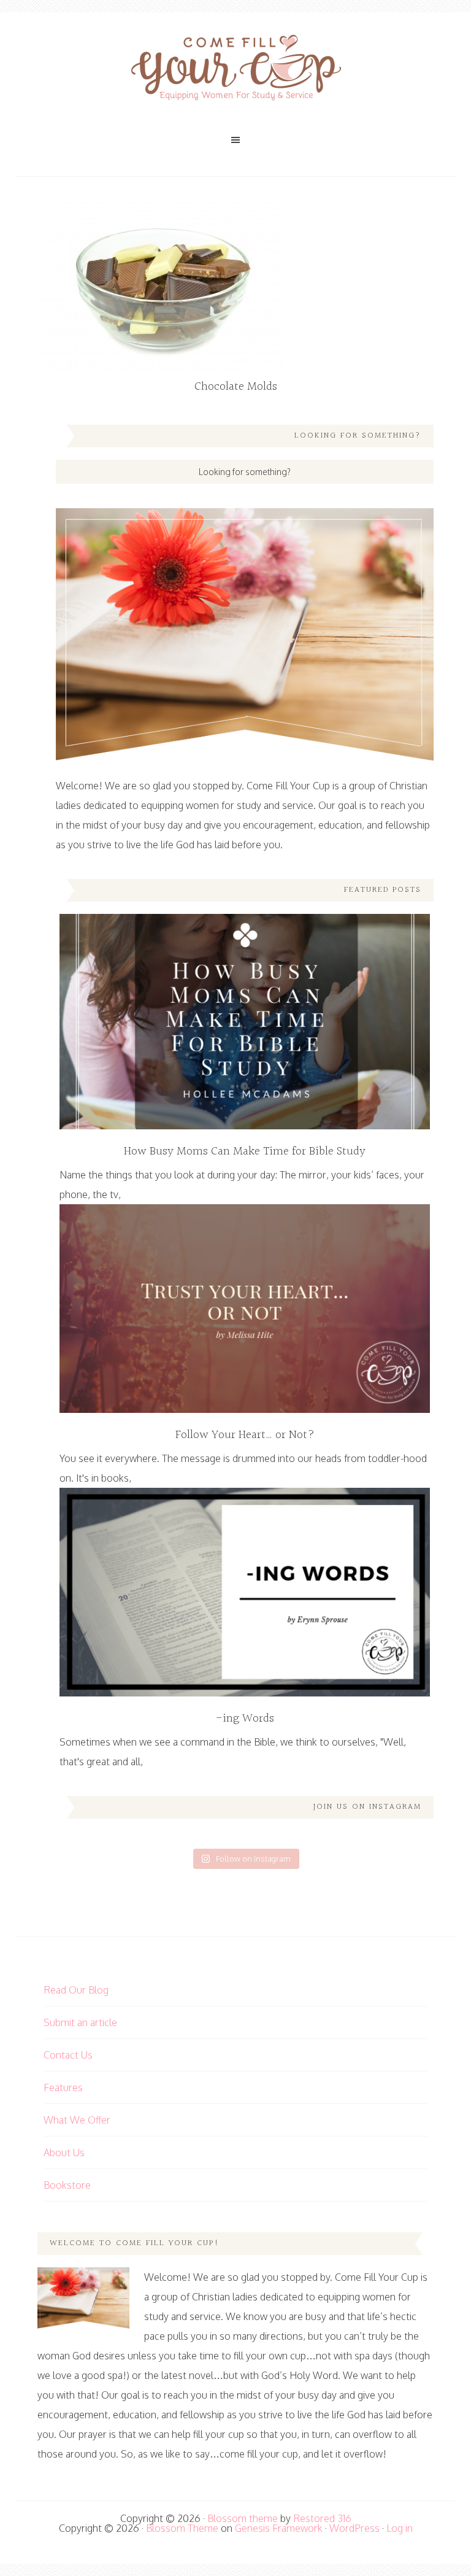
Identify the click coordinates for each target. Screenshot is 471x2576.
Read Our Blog (76, 1990)
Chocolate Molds (236, 387)
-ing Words (245, 1719)
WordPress (354, 2528)
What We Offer (77, 2120)
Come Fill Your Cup (235, 71)
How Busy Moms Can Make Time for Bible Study (245, 1151)
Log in (400, 2528)
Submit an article (80, 2022)
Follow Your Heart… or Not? (245, 1435)
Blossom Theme (182, 2528)
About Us (64, 2152)
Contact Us (68, 2055)
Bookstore (67, 2185)
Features (63, 2087)
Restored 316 (322, 2518)
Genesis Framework (279, 2528)
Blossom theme (243, 2518)
